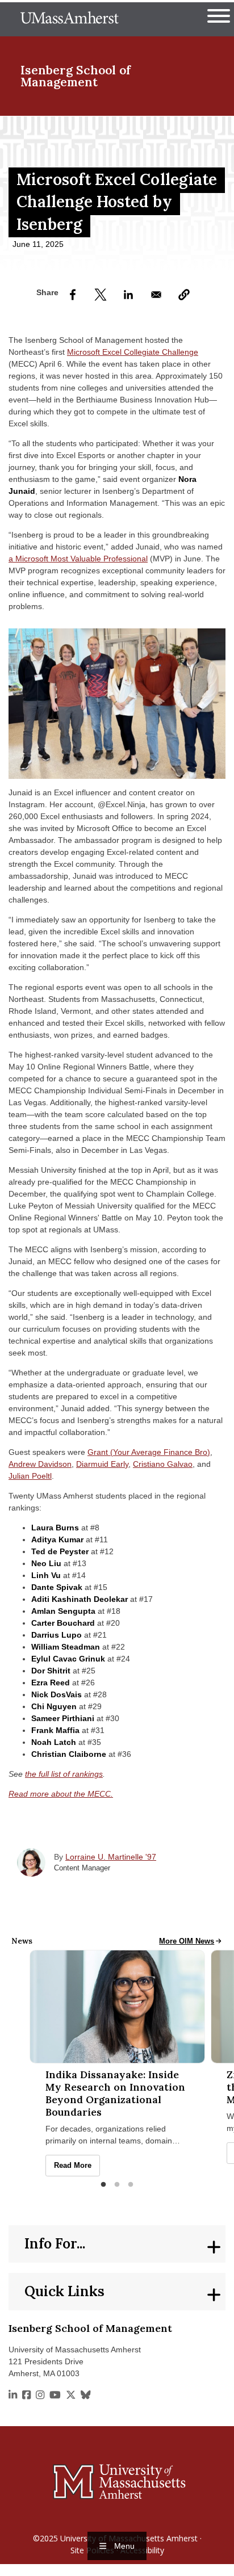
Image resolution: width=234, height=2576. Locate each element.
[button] (184, 295)
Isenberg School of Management (76, 76)
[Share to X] (101, 295)
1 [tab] (103, 2185)
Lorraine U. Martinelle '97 (111, 1857)
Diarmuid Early (102, 1464)
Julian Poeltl (30, 1476)
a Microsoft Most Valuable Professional (78, 559)
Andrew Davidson (40, 1464)
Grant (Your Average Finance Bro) (149, 1452)
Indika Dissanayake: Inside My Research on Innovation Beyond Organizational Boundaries (115, 2093)
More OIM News (191, 1941)
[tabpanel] (117, 2063)
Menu (124, 2546)
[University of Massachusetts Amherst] (117, 2481)
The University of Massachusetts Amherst (70, 19)
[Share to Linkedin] (128, 295)
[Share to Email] (156, 295)
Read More (77, 2166)
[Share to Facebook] (73, 295)
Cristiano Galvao (163, 1464)
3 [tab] (131, 2185)
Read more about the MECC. (61, 1794)
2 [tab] (117, 2185)
